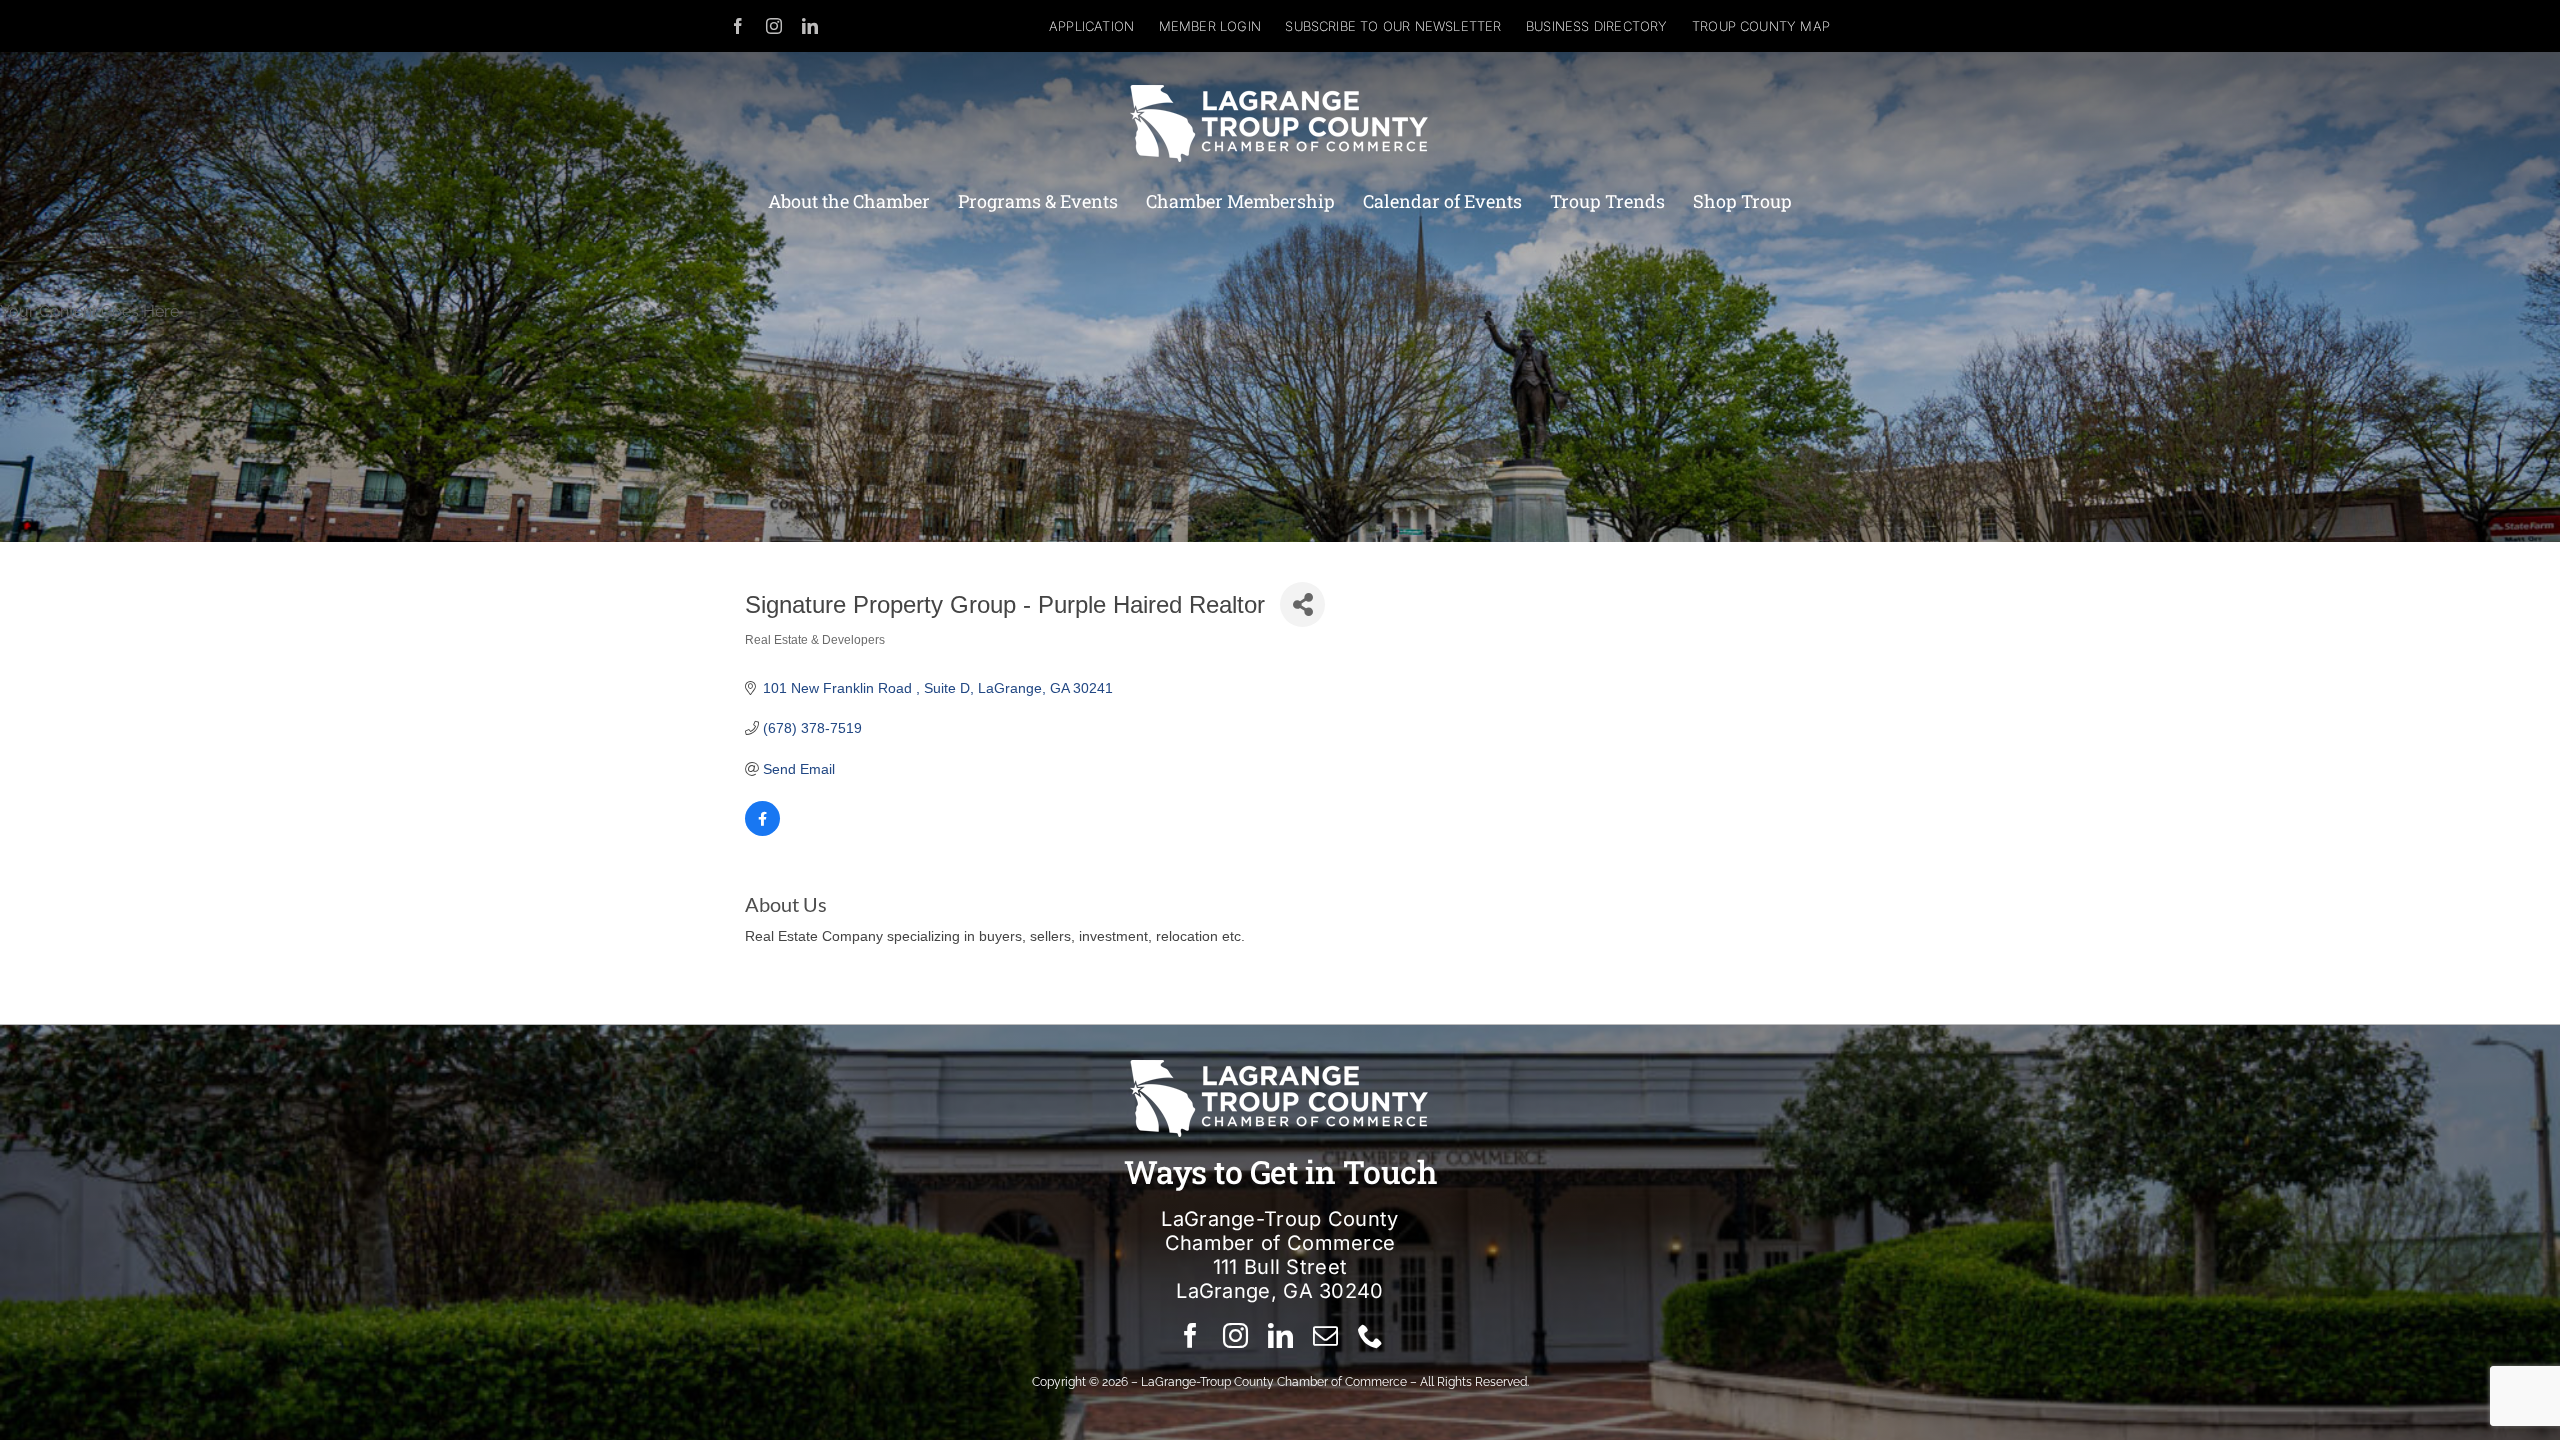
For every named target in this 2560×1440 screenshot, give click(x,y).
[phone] (1370, 1335)
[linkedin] (810, 26)
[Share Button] (1302, 604)
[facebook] (738, 26)
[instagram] (774, 26)
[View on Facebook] (762, 831)
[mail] (1325, 1335)
